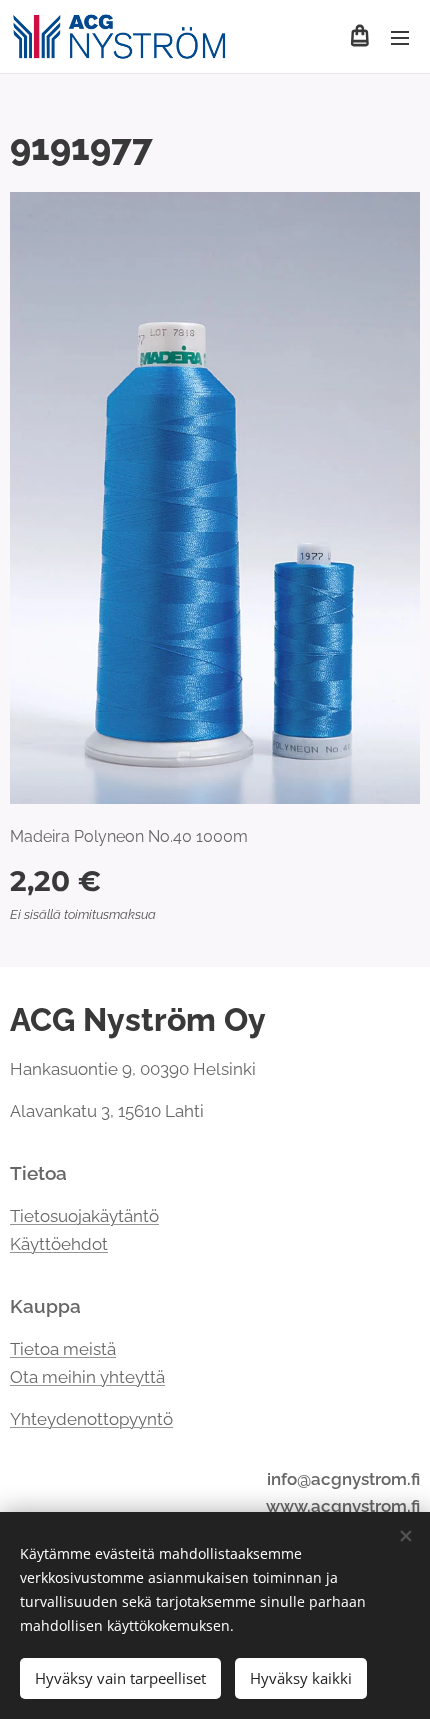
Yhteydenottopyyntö (91, 1419)
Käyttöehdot (59, 1244)
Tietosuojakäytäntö (84, 1216)
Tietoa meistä (63, 1349)
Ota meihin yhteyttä (87, 1377)
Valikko (400, 37)
